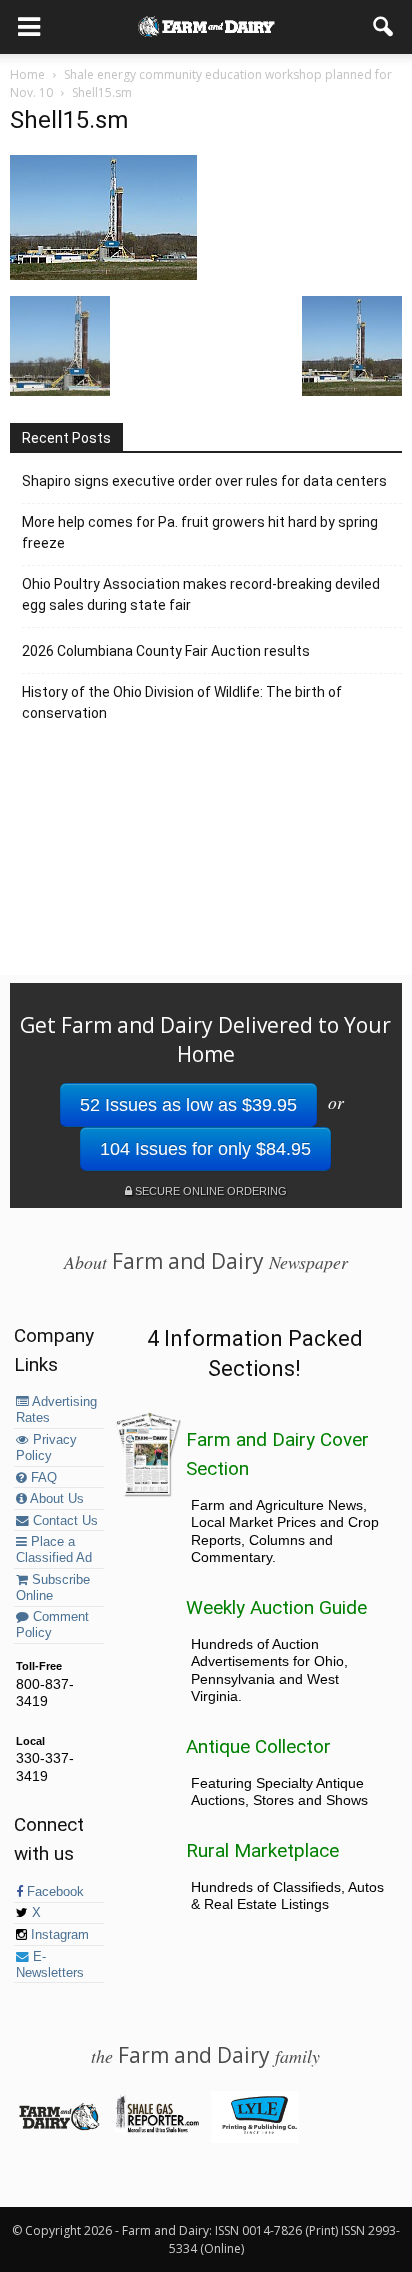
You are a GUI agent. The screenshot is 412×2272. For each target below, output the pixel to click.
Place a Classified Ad (54, 1550)
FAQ (42, 1478)
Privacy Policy (46, 1448)
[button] (384, 27)
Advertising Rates (56, 1410)
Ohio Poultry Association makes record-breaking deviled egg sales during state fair (201, 594)
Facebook (53, 1892)
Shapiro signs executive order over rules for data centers (204, 481)
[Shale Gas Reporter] (156, 2129)
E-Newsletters (50, 1965)
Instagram (58, 1935)
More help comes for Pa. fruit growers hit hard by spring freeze (200, 532)
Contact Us (63, 1521)
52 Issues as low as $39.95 (188, 1105)
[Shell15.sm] (103, 275)
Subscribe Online (53, 1588)
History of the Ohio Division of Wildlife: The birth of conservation (182, 702)
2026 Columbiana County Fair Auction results (166, 651)
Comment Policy (52, 1625)
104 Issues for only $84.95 (205, 1149)
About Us (55, 1499)
